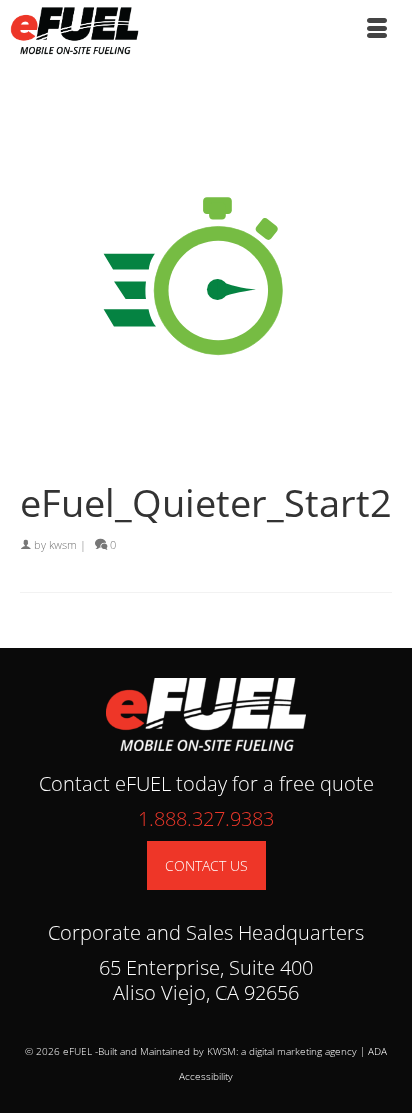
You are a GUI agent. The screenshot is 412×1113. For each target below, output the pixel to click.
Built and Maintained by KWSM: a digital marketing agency (227, 1051)
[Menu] (377, 30)
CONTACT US (206, 865)
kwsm (63, 544)
